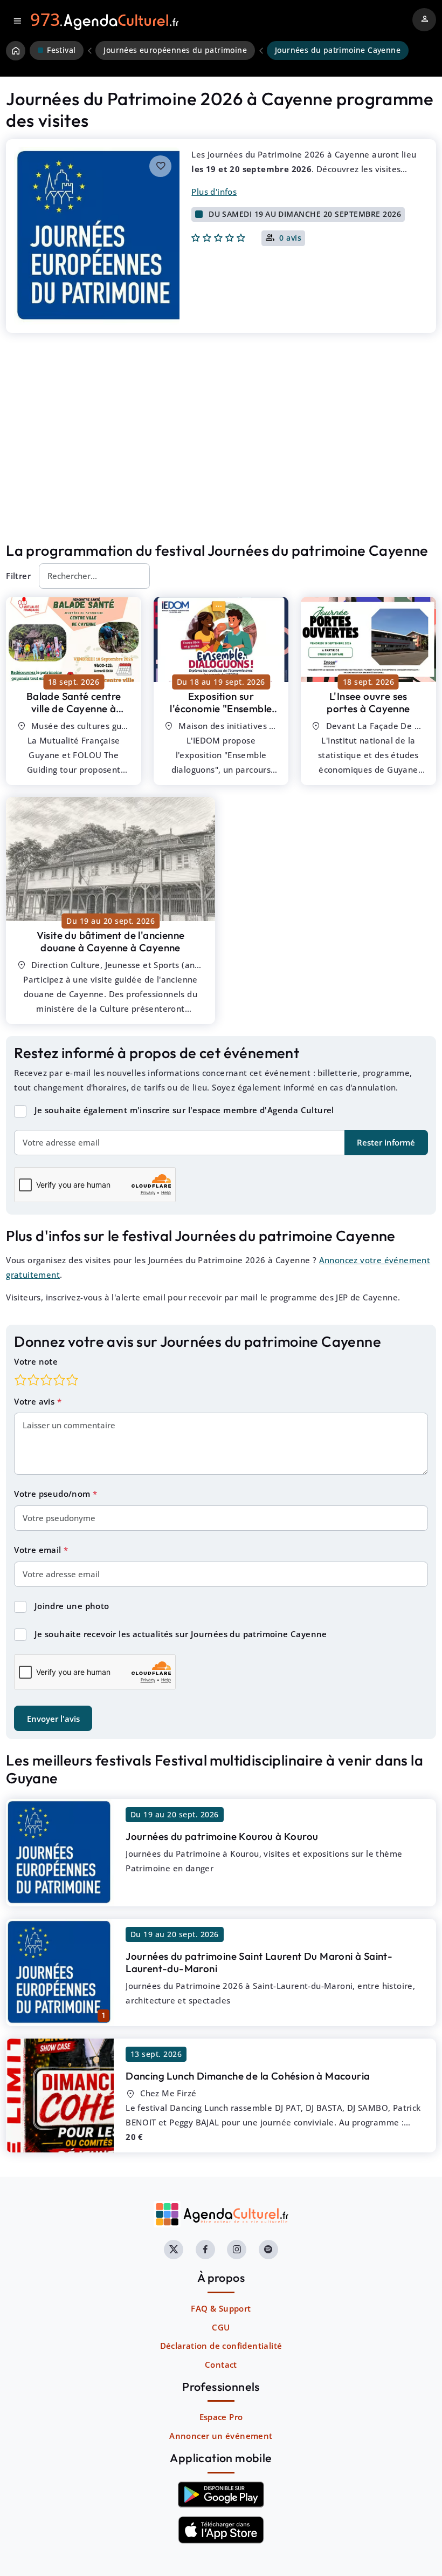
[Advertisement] (221, 454)
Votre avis (35, 1401)
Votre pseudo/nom (53, 1494)
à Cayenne (74, 708)
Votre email (39, 1550)
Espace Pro (221, 2417)
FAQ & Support (221, 2308)
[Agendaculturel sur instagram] (237, 2250)
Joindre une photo (72, 1606)
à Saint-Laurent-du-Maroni (259, 1962)
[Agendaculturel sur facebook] (205, 2250)
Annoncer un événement (221, 2436)
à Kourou (222, 1836)
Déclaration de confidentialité (221, 2346)
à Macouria (248, 2076)
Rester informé (386, 1142)
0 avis (290, 238)
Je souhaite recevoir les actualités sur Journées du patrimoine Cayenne (181, 1634)
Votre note (36, 1361)
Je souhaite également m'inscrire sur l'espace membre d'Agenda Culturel (184, 1110)
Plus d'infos (214, 192)
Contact (221, 2364)
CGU (221, 2327)
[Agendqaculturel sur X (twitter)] (174, 2250)
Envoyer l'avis (53, 1719)
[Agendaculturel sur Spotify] (268, 2250)
